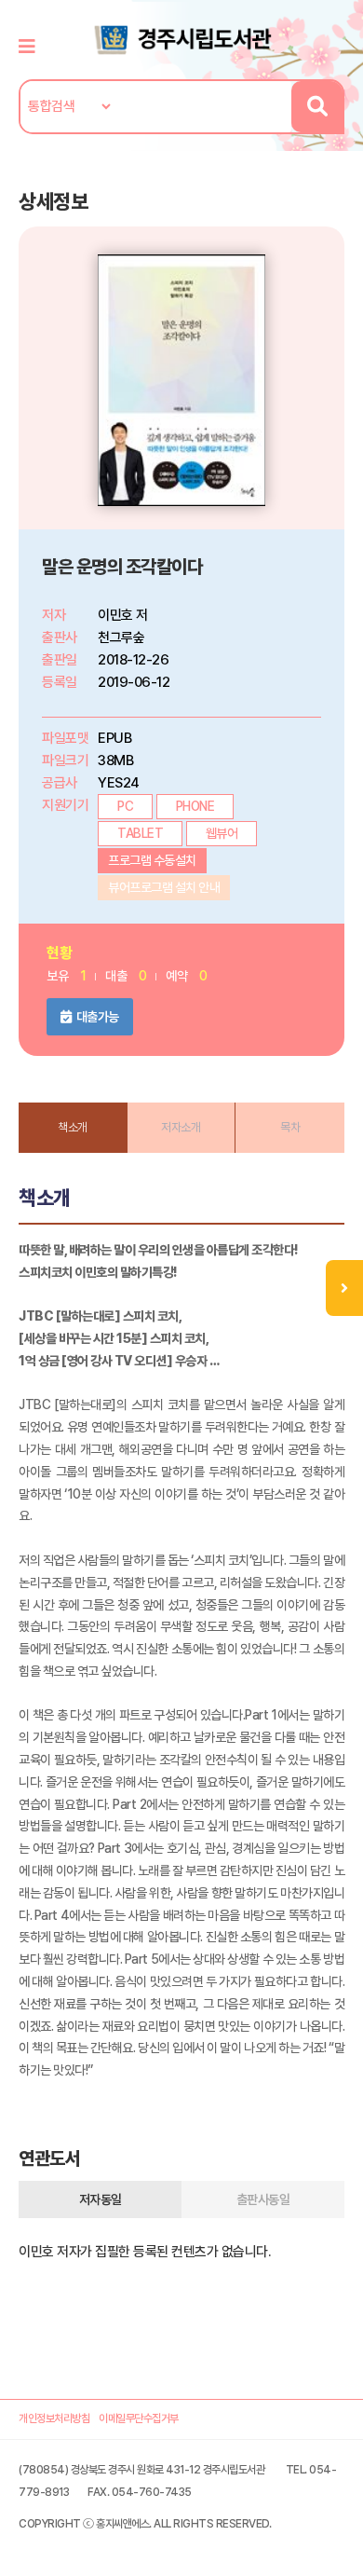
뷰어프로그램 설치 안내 (164, 887)
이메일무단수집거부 (139, 2418)
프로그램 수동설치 (152, 860)
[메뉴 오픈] (344, 1288)
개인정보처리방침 (54, 2418)
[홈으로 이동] (181, 38)
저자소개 (181, 1127)
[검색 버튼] (317, 107)
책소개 (73, 1127)
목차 (290, 1127)
